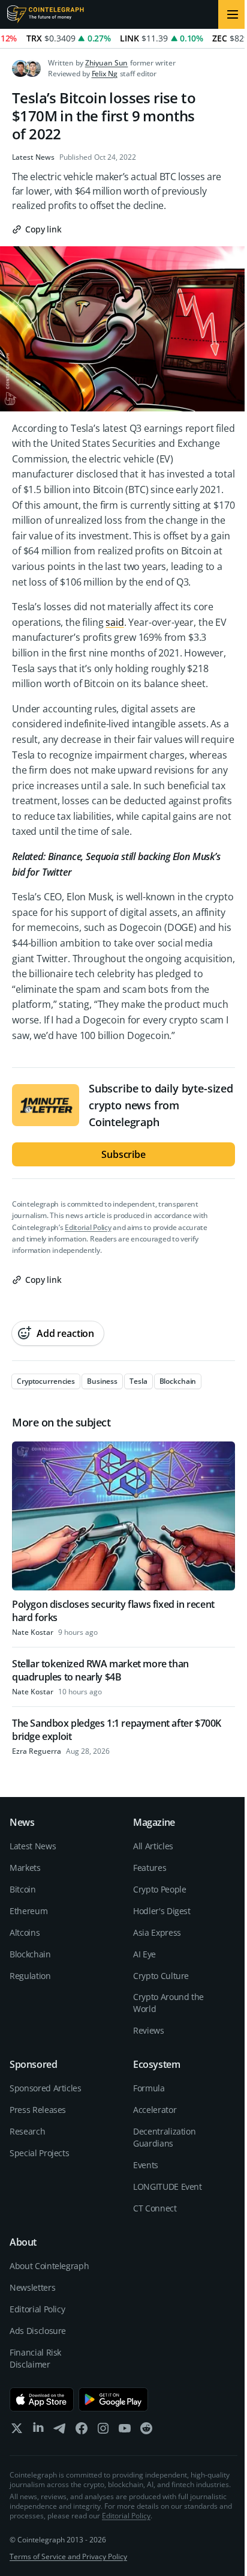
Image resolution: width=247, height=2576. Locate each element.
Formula (149, 2088)
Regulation (30, 1976)
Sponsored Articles (46, 2088)
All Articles (153, 1846)
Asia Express (157, 1932)
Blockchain (30, 1954)
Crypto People (159, 1889)
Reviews (149, 2030)
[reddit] (146, 2431)
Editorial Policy (88, 1227)
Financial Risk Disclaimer (35, 2358)
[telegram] (60, 2431)
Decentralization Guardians (164, 2137)
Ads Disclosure (38, 2331)
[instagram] (103, 2431)
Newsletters (32, 2287)
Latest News (33, 157)
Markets (25, 1868)
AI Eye (144, 1954)
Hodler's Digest (162, 1911)
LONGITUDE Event (168, 2187)
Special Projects (39, 2153)
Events (146, 2165)
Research (27, 2131)
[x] (17, 2431)
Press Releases (38, 2110)
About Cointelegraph (49, 2266)
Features (150, 1868)
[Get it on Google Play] (114, 2399)
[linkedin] (38, 2431)
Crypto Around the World (168, 2003)
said (115, 622)
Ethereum (28, 1911)
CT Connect (155, 2208)
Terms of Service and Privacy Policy (68, 2556)
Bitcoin (23, 1889)
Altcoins (25, 1932)
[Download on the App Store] (42, 2399)
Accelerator (155, 2110)
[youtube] (125, 2431)
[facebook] (82, 2431)
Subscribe (123, 1154)
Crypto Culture (161, 1976)
